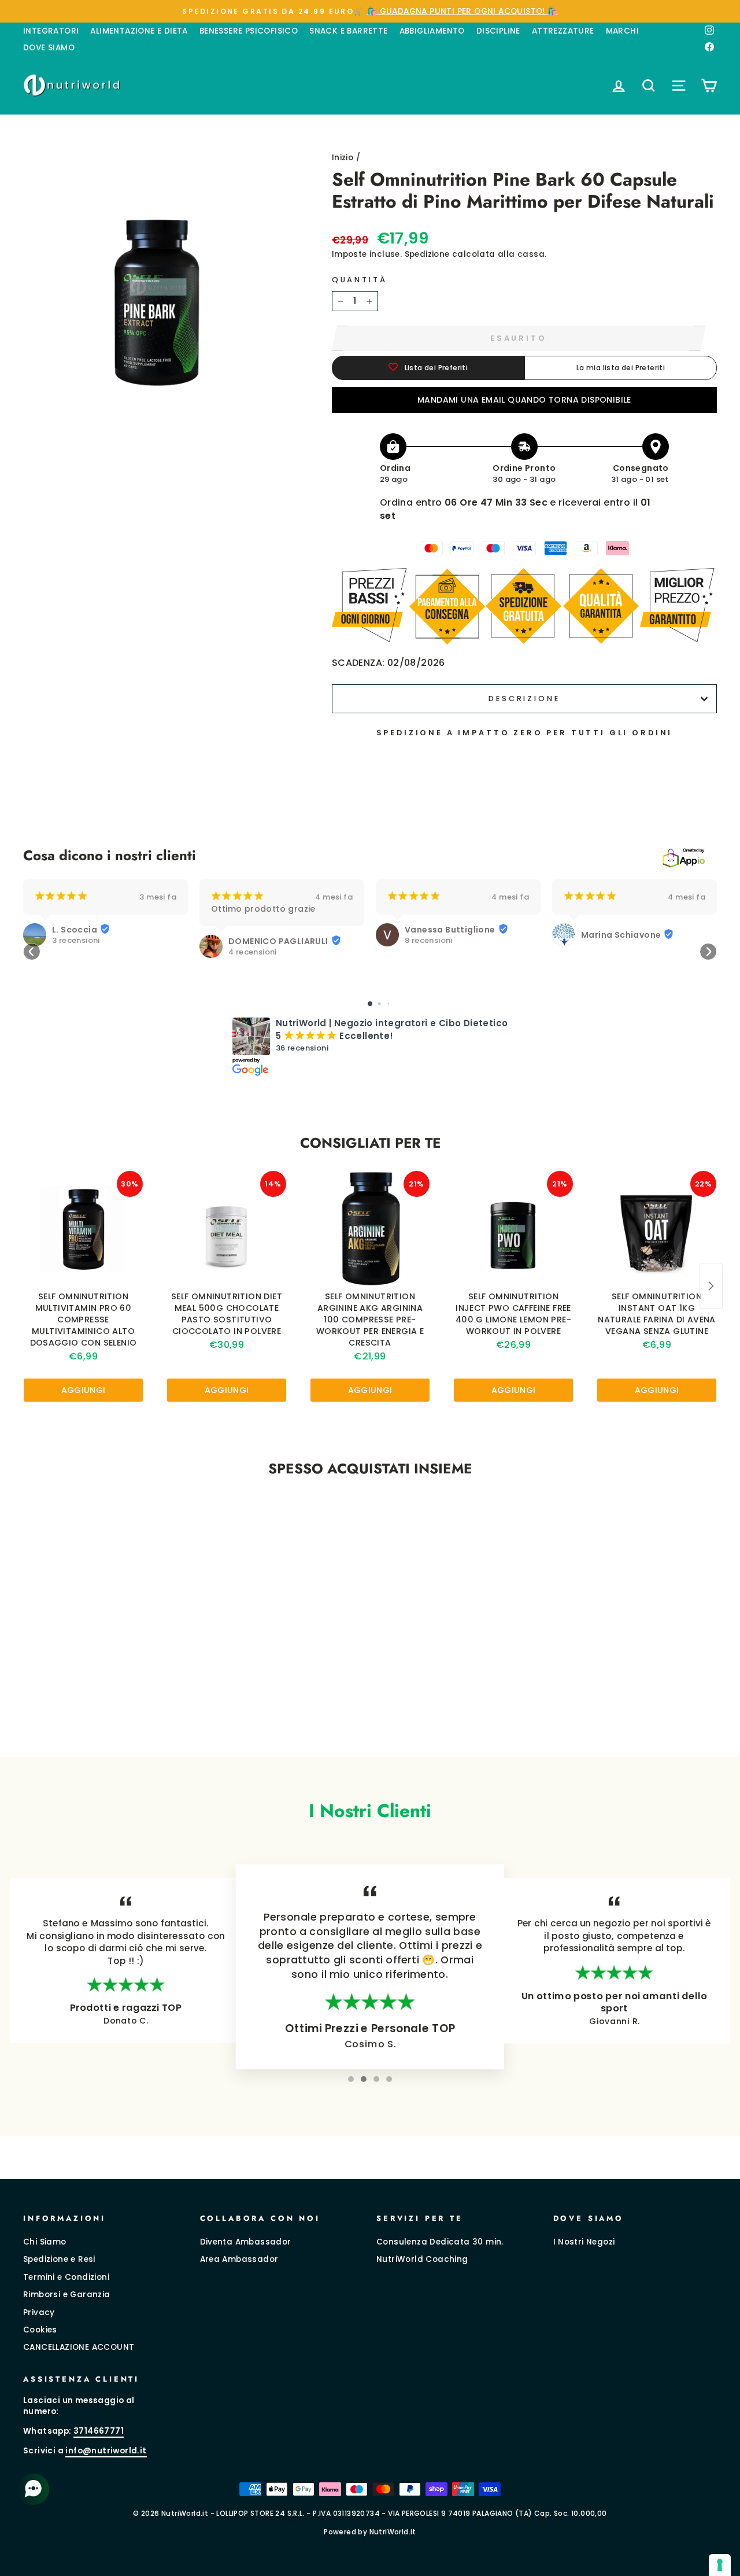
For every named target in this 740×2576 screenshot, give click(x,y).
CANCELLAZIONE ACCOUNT (79, 2347)
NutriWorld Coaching (422, 2259)
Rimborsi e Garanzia (67, 2295)
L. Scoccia (75, 930)
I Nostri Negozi (584, 2242)
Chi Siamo (45, 2242)
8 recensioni (429, 941)
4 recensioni (253, 952)
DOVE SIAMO (49, 48)
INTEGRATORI (51, 31)
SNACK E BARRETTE (348, 31)
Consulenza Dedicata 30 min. (440, 2242)
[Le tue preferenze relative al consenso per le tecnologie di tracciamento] (720, 2565)
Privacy (39, 2312)
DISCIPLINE (498, 31)
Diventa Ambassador (246, 2242)
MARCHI (622, 31)
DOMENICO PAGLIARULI (278, 941)
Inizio (343, 158)
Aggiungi (84, 1390)
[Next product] (711, 1286)
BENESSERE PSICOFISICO (249, 31)
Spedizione (427, 254)
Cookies (40, 2330)
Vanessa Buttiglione (450, 930)
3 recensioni (76, 941)
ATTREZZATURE (563, 31)
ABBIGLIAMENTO (432, 31)
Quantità (360, 280)
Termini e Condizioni (66, 2277)
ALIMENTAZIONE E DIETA (139, 31)
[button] (32, 952)
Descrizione (524, 699)
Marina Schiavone (621, 935)
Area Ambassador (239, 2259)
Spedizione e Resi (59, 2259)
